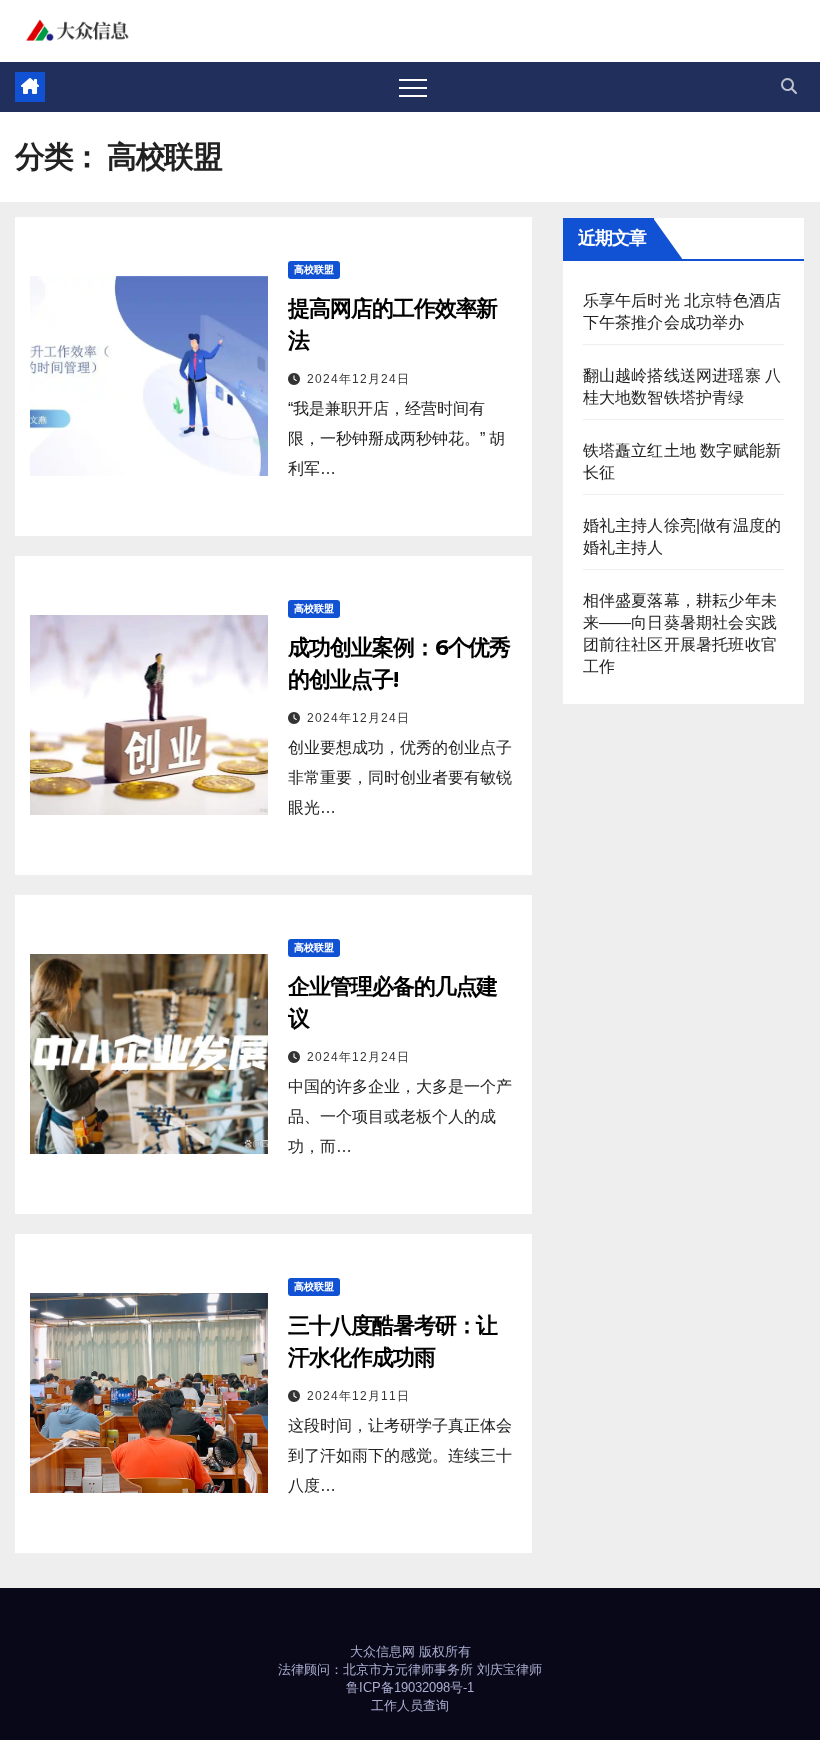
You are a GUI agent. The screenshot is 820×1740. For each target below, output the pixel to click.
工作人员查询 (410, 1705)
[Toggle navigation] (413, 87)
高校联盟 (314, 269)
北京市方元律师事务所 (408, 1669)
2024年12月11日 (358, 1396)
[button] (789, 86)
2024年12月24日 (358, 379)
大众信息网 (382, 1651)
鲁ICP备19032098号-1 (410, 1687)
